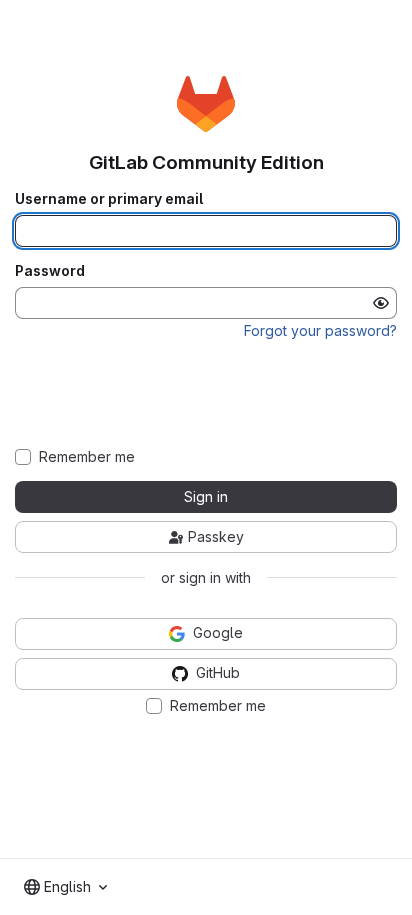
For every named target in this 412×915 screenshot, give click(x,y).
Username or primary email (109, 199)
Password (50, 271)
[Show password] (381, 303)
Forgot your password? (320, 330)
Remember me (87, 457)
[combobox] (65, 887)
